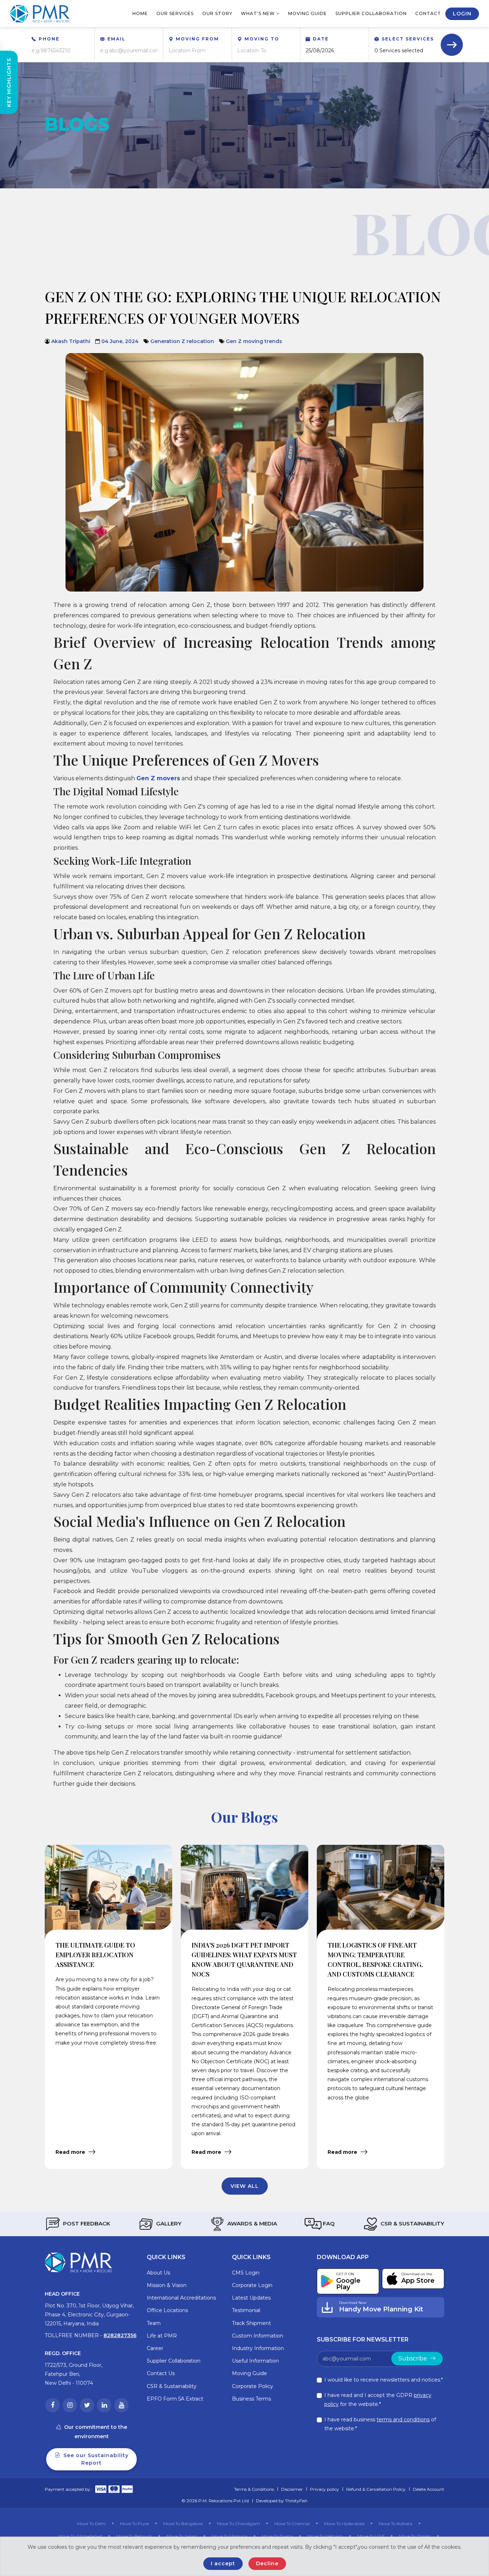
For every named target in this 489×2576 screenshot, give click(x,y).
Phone (49, 39)
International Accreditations (181, 2298)
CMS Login (246, 2273)
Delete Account (429, 2489)
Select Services (408, 39)
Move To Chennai (292, 2524)
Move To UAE (371, 2536)
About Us (158, 2273)
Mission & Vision (167, 2285)
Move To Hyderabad (344, 2524)
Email (117, 39)
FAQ (328, 2223)
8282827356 (120, 2335)
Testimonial (246, 2310)
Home (140, 13)
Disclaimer (292, 2489)
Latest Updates (251, 2298)
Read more (71, 2152)
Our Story (217, 13)
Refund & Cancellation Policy (376, 2489)
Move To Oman (415, 2536)
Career (155, 2348)
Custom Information (258, 2336)
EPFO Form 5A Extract (175, 2399)
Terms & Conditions (254, 2489)
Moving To (262, 39)
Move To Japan (182, 2536)
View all (245, 2186)
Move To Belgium (134, 2536)
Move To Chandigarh (238, 2524)
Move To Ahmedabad (80, 2536)
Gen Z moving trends (254, 341)
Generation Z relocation (182, 341)
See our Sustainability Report (95, 2459)
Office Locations (167, 2310)
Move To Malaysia (229, 2536)
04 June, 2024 (120, 341)
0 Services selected (399, 50)
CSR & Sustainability (412, 2223)
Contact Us (161, 2373)
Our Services (175, 13)
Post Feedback (86, 2223)
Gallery (168, 2223)
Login (462, 14)
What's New (259, 13)
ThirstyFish (296, 2501)
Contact (428, 13)
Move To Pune (134, 2524)
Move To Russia (277, 2536)
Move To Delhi (91, 2524)
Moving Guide (308, 13)
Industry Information (258, 2348)
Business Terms (251, 2399)
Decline (267, 2563)
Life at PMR (162, 2336)
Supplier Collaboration (371, 13)
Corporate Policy (253, 2386)
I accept (223, 2563)
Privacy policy (325, 2489)
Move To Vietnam (325, 2536)
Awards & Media (251, 2223)
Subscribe (413, 2358)
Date (321, 39)
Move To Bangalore (183, 2524)
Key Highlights (9, 83)
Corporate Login (252, 2285)
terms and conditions (403, 2420)
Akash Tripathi (71, 341)
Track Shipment (251, 2323)
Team (154, 2323)
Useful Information (255, 2361)
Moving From (197, 39)
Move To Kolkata (396, 2524)
